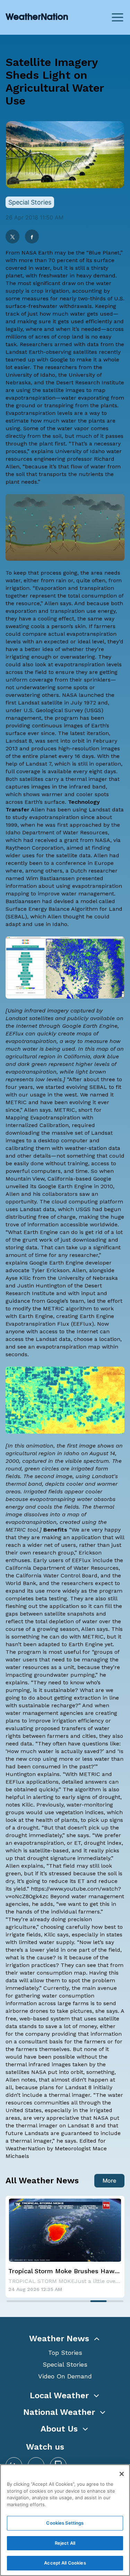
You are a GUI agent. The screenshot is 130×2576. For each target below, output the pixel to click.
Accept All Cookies (65, 2563)
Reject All (65, 2543)
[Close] (122, 2474)
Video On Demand (65, 2376)
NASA (29, 253)
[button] (65, 2339)
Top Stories (65, 2353)
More (109, 2181)
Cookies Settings (65, 2523)
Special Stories (65, 2364)
